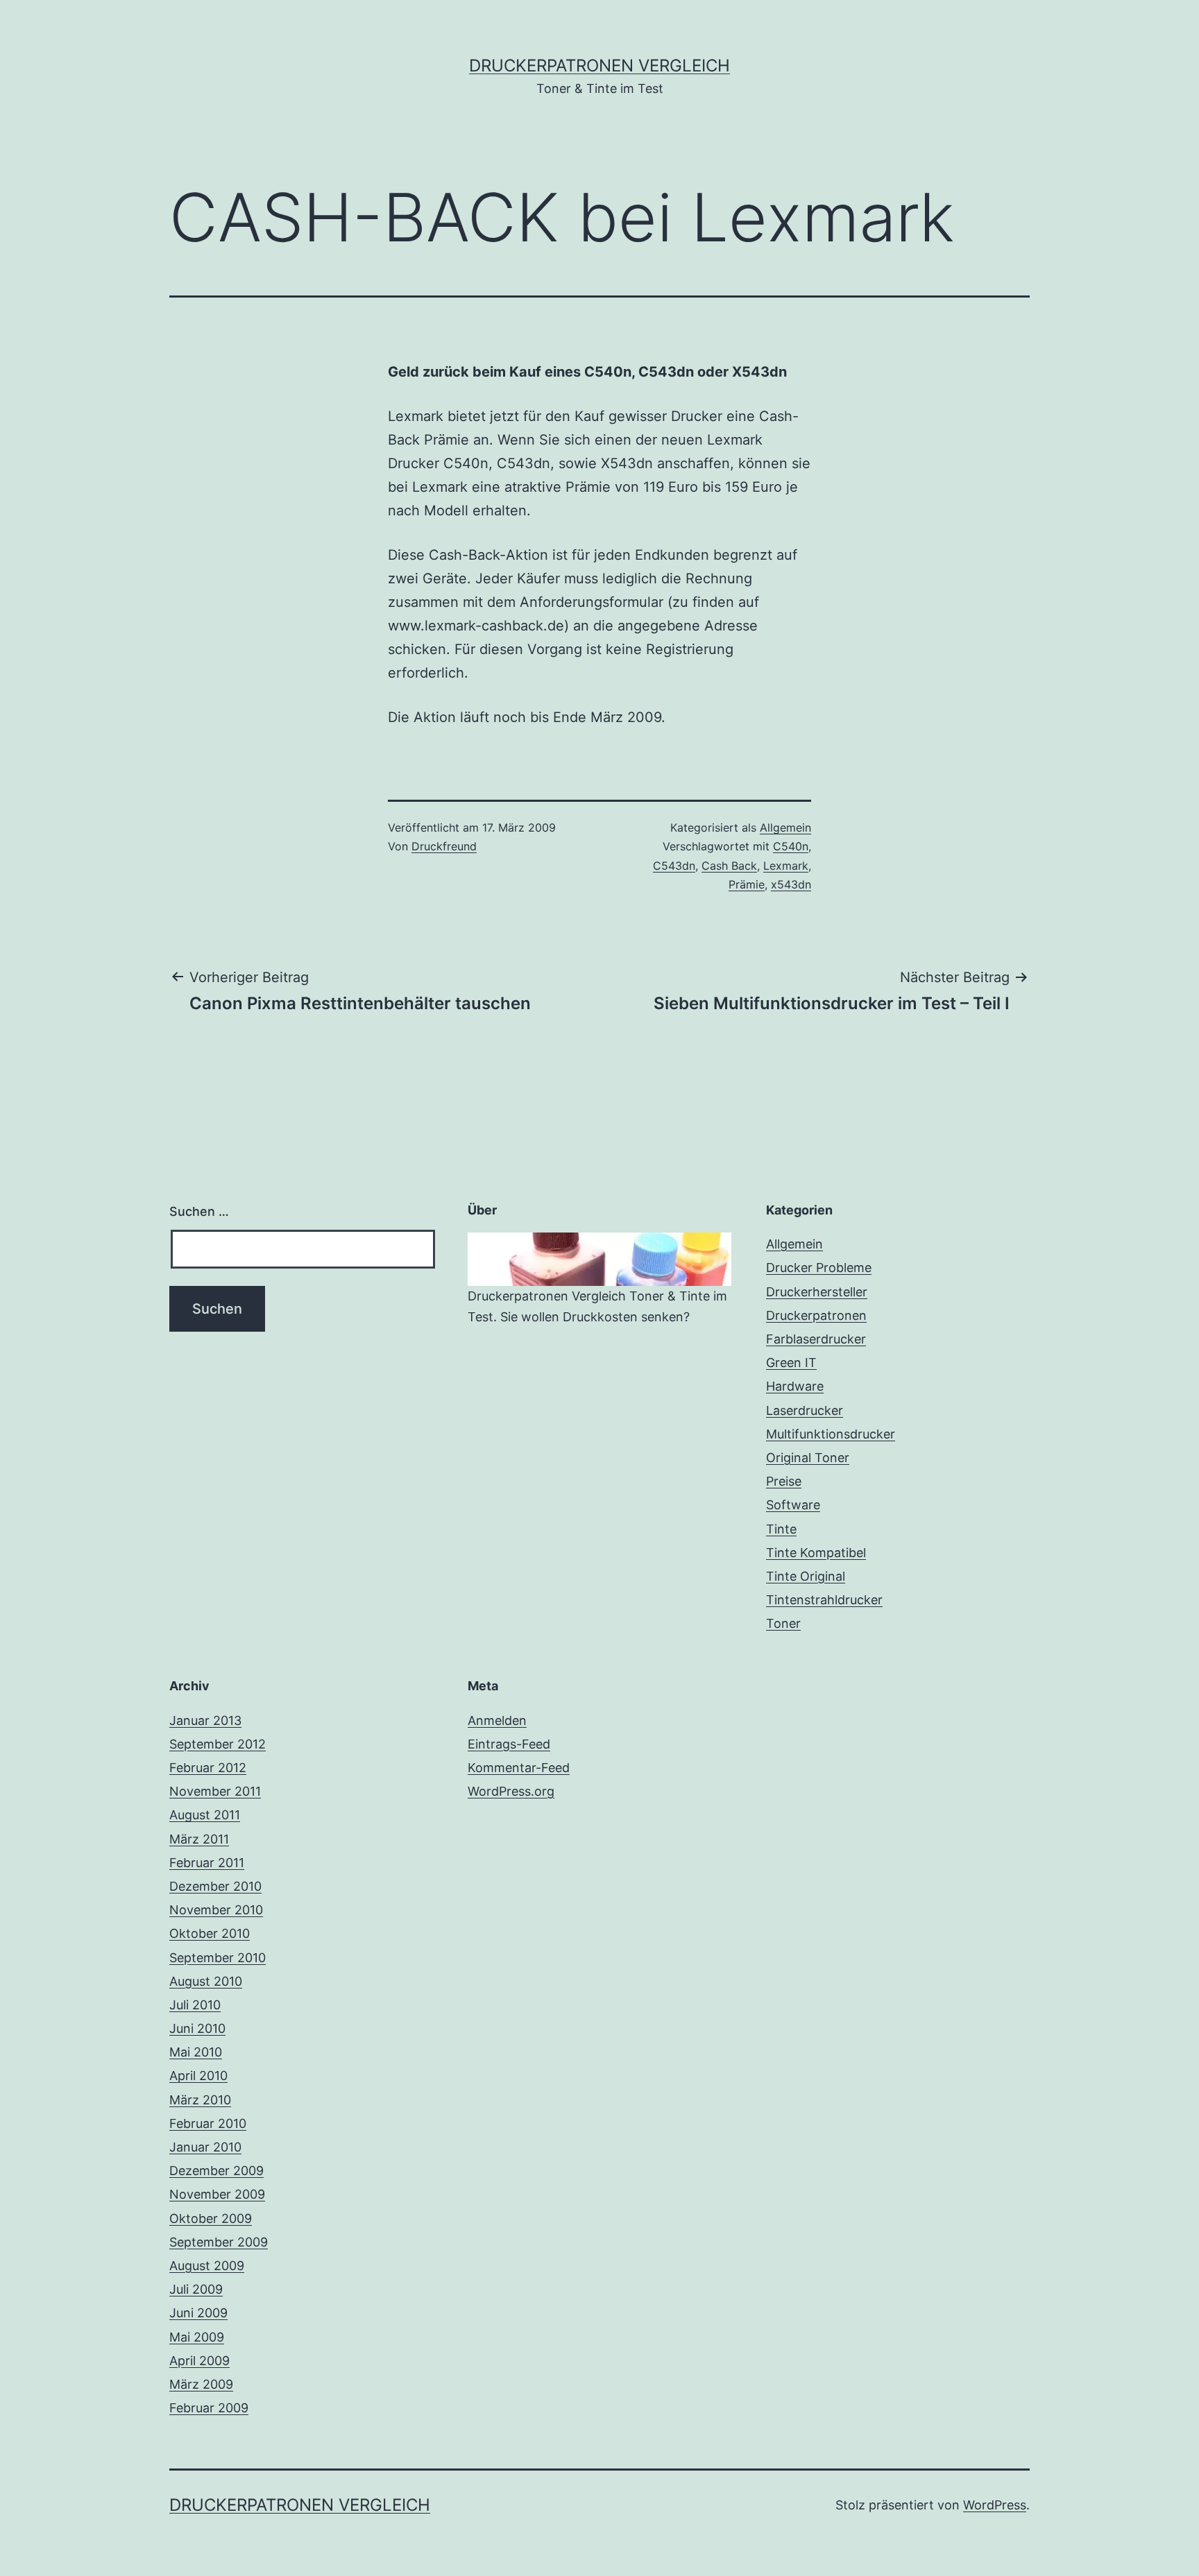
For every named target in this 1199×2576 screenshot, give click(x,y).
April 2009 (199, 2361)
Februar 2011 (207, 1863)
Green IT (791, 1363)
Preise (784, 1481)
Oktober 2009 (211, 2218)
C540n (791, 846)
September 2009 (219, 2242)
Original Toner (808, 1458)
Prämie (747, 884)
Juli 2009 (196, 2289)
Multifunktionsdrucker (831, 1434)
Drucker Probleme (819, 1268)
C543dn (674, 866)
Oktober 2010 (210, 1933)
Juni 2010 (197, 2028)
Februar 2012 (208, 1768)
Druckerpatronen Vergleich (599, 66)
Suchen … (199, 1211)
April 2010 (198, 2076)
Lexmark (786, 866)
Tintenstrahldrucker (824, 1600)
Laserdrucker (805, 1410)
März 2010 (200, 2100)
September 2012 (218, 1744)
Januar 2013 (205, 1720)
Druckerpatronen (816, 1315)
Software (793, 1505)
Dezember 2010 (215, 1886)
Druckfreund (444, 846)
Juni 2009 (198, 2313)
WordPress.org (511, 1791)
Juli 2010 (195, 2005)
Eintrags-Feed (509, 1744)
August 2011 (205, 1815)
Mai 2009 (197, 2337)
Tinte (781, 1529)
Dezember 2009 (216, 2171)
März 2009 (201, 2384)
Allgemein (785, 827)
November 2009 (217, 2194)
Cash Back (729, 866)
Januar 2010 (205, 2147)
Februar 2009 (209, 2408)
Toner (783, 1623)
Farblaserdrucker (816, 1339)
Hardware (795, 1386)
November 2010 (216, 1910)
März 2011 (199, 1839)
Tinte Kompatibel (816, 1553)
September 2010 (218, 1958)
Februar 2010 (208, 2123)
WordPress (995, 2505)
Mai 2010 (196, 2052)
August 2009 (207, 2266)
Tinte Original (806, 1576)
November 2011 (215, 1791)
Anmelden (497, 1720)
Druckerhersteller (817, 1292)
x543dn (791, 884)
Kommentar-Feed (519, 1768)
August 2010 (206, 1981)
